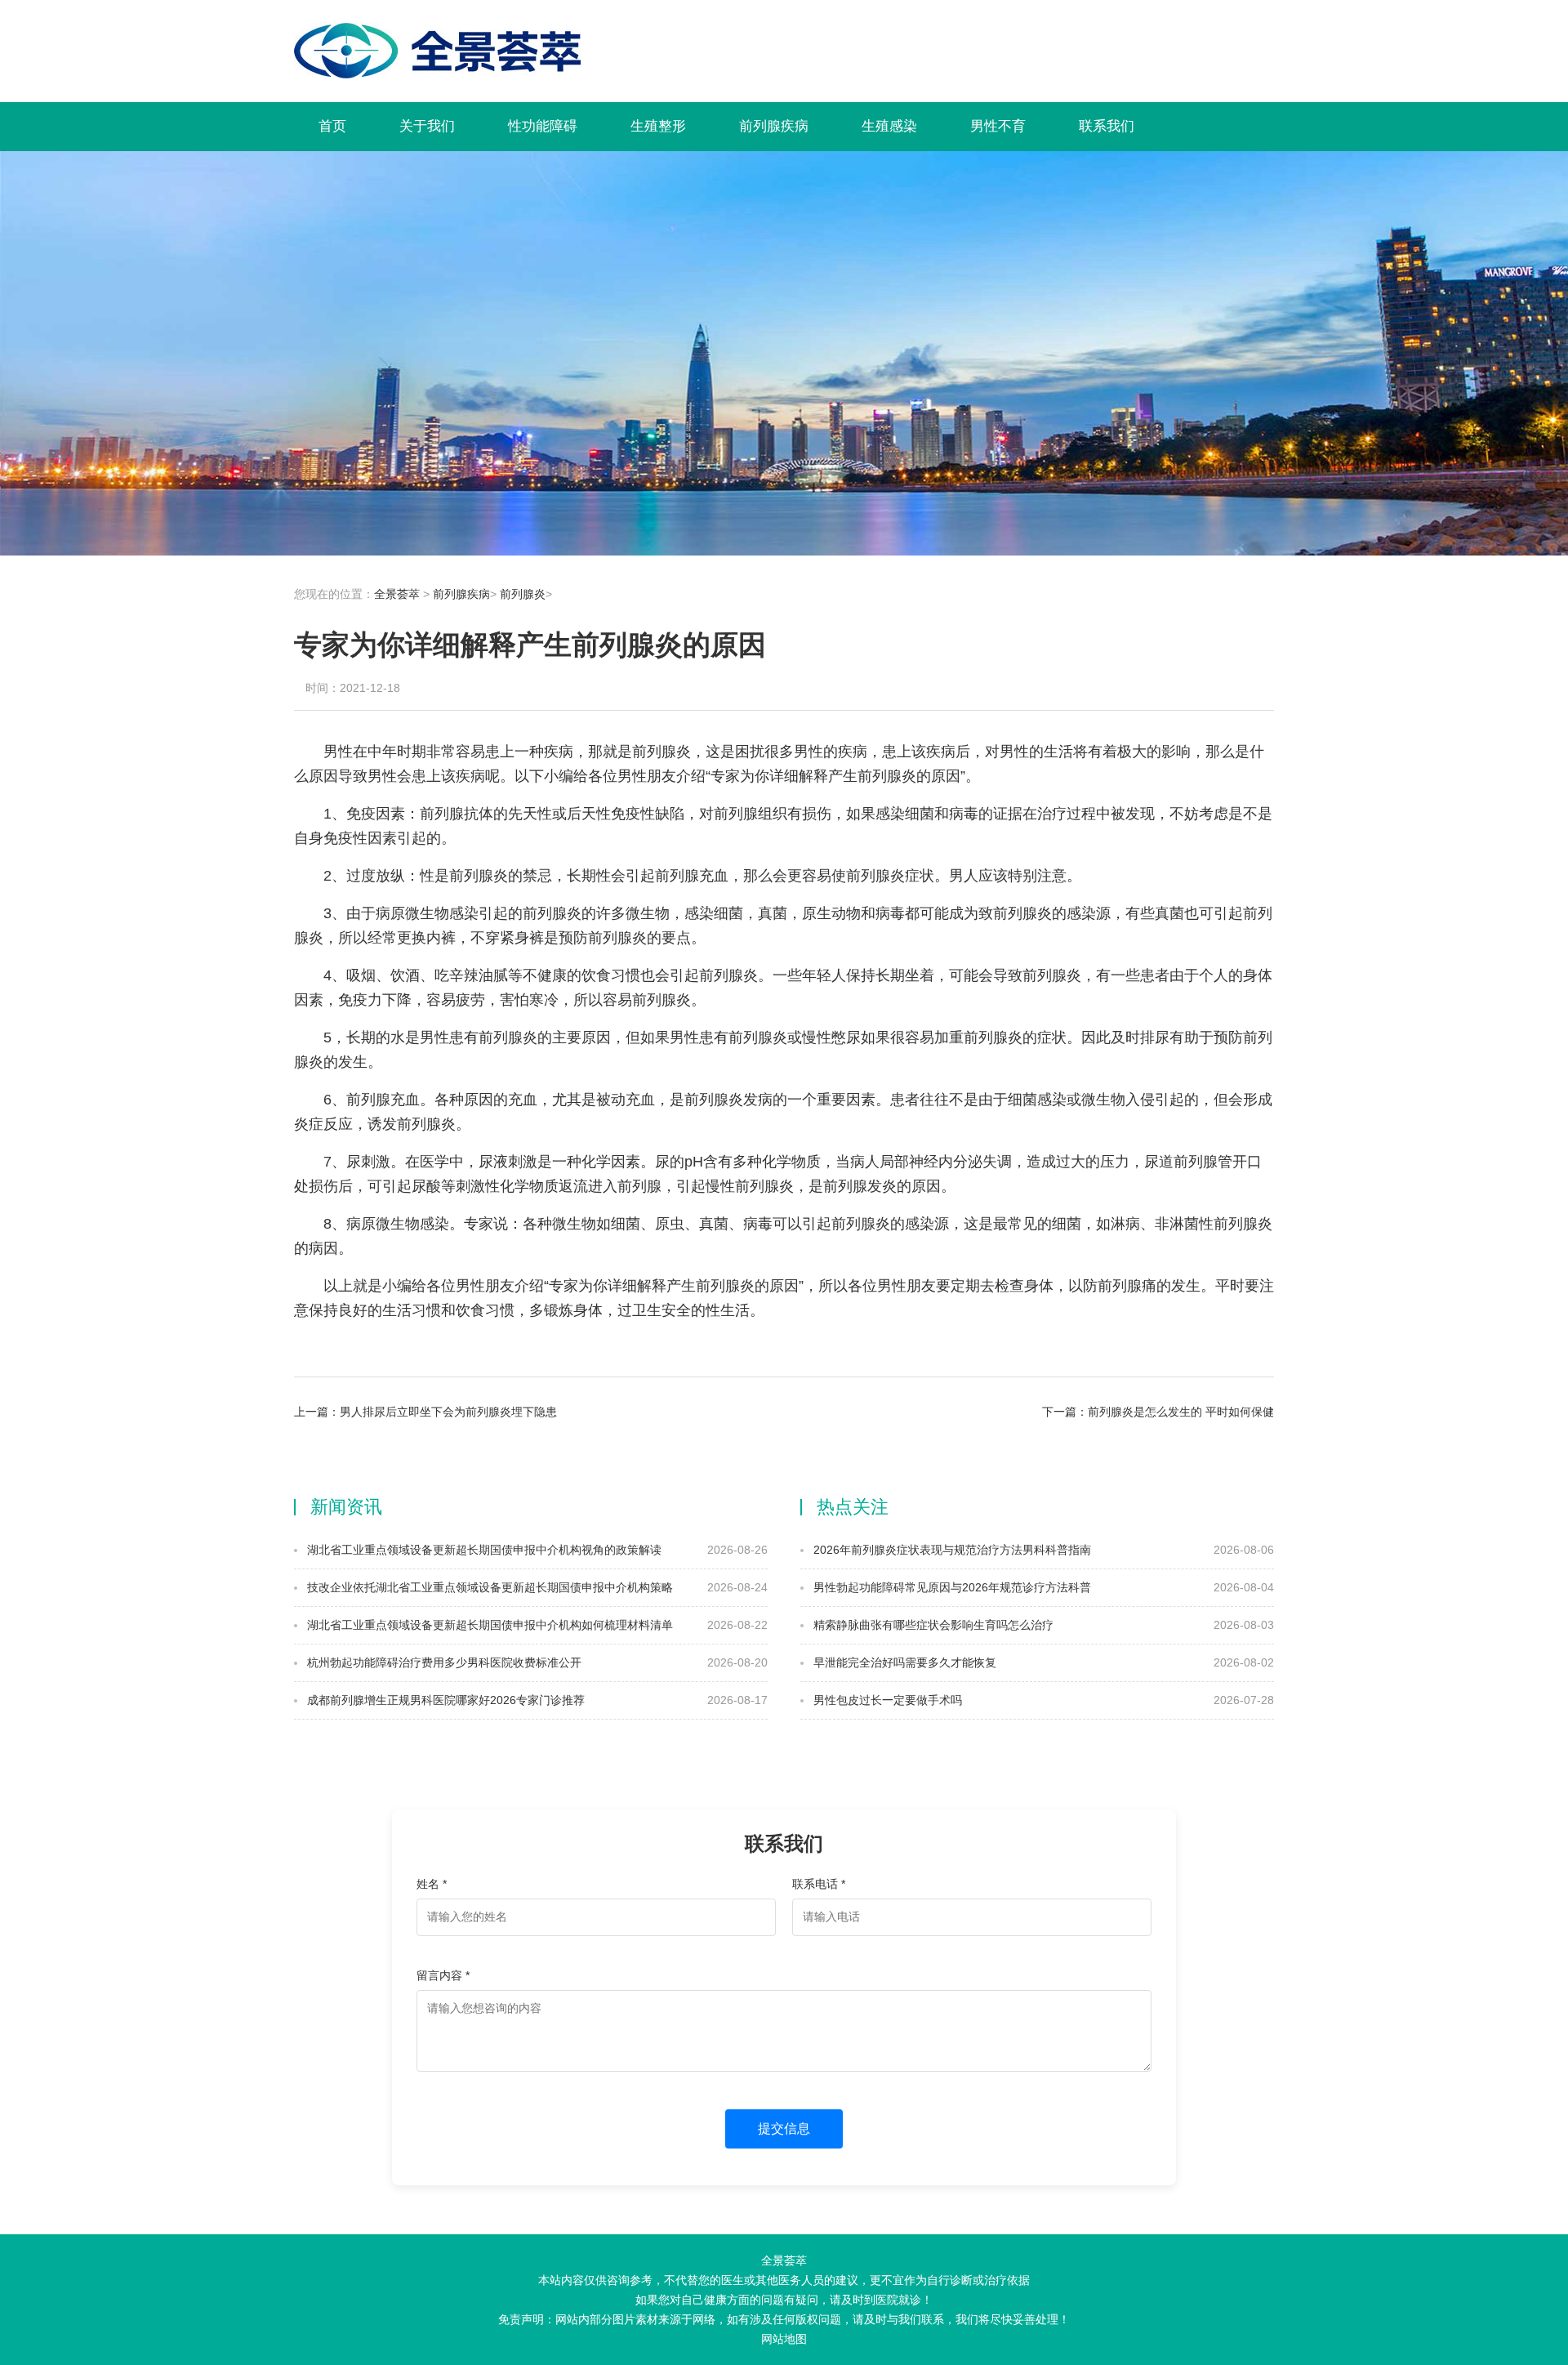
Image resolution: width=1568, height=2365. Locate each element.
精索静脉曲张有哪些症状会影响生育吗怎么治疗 (932, 1625)
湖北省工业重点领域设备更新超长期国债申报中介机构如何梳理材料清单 (488, 1625)
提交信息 (784, 2128)
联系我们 (1107, 126)
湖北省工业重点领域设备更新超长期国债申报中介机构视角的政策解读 (483, 1550)
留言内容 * (443, 1975)
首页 (332, 126)
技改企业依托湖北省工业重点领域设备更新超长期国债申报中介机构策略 (488, 1587)
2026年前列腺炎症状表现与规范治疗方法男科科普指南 (951, 1550)
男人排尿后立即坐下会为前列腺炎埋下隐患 (448, 1412)
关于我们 (427, 126)
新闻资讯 (346, 1507)
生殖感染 (889, 126)
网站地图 (784, 2339)
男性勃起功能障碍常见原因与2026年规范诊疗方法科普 (951, 1587)
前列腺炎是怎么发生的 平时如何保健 (1181, 1412)
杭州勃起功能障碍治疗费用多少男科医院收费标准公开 (443, 1662)
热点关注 (853, 1507)
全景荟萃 (397, 594)
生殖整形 (658, 126)
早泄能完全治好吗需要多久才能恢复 (903, 1662)
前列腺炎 (523, 594)
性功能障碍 (543, 126)
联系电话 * (819, 1884)
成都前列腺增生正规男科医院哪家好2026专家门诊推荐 (444, 1700)
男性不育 (998, 126)
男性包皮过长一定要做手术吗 (886, 1700)
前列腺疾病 (774, 126)
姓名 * (432, 1884)
